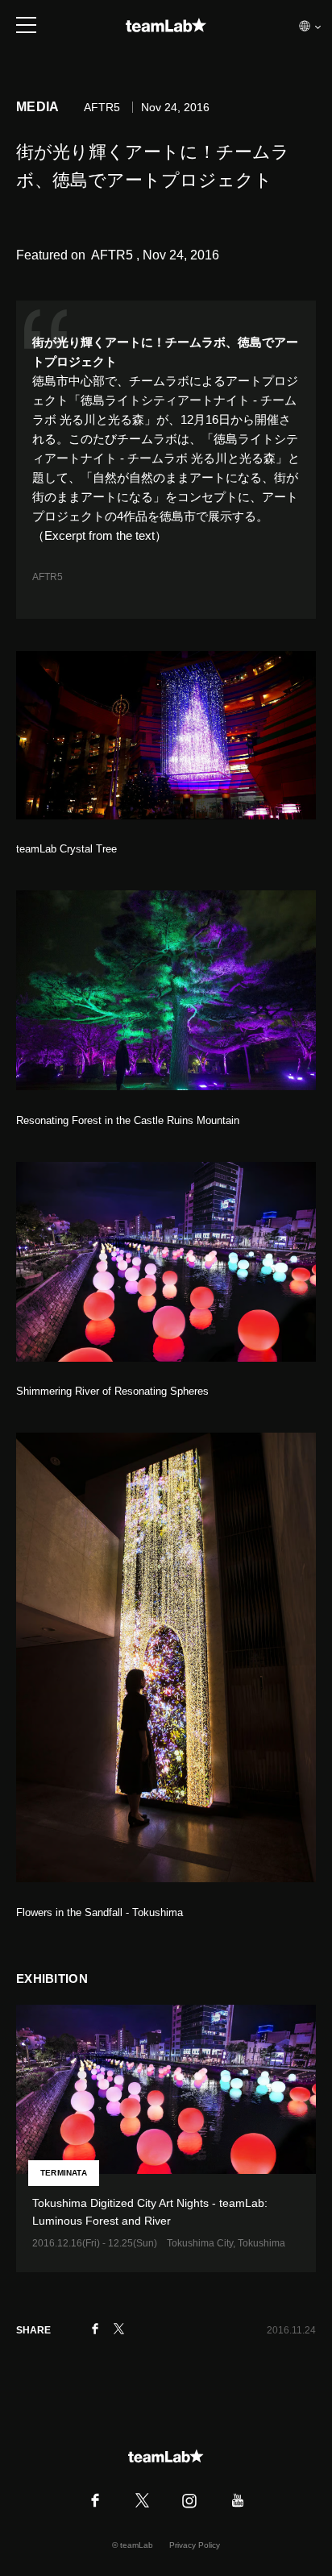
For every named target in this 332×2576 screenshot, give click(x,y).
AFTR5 (48, 577)
